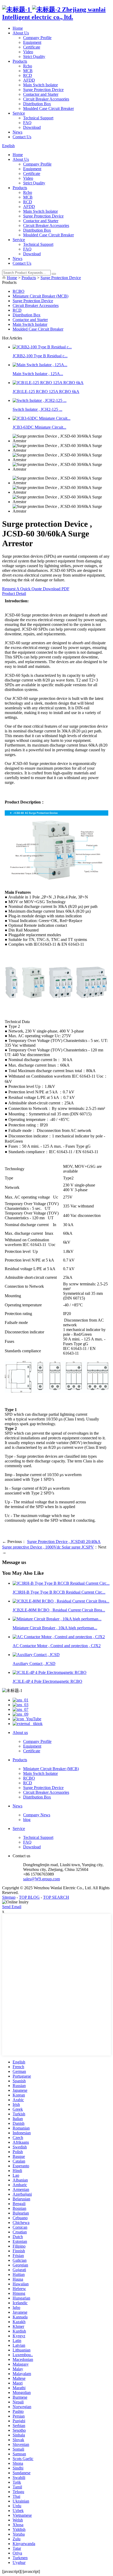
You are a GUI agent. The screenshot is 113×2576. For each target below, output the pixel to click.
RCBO (19, 291)
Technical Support (38, 118)
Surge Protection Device (43, 90)
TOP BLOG (29, 1897)
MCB (28, 71)
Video (28, 52)
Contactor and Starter (41, 94)
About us (20, 1733)
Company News (37, 1815)
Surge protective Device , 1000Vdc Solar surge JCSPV (48, 1547)
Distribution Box (37, 104)
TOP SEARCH (56, 1897)
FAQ (27, 123)
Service (19, 113)
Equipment (32, 42)
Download (32, 127)
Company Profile (37, 38)
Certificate (32, 47)
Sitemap (9, 1897)
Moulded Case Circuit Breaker (48, 108)
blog (27, 1820)
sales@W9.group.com (42, 1879)
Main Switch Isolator (40, 85)
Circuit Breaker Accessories (46, 99)
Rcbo (28, 66)
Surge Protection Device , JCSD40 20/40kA (64, 1542)
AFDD (29, 80)
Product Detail (14, 594)
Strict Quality (34, 57)
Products (20, 61)
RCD (28, 75)
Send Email (12, 1907)
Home (18, 28)
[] (54, 274)
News (17, 132)
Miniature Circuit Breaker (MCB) (40, 296)
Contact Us (22, 137)
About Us (21, 33)
